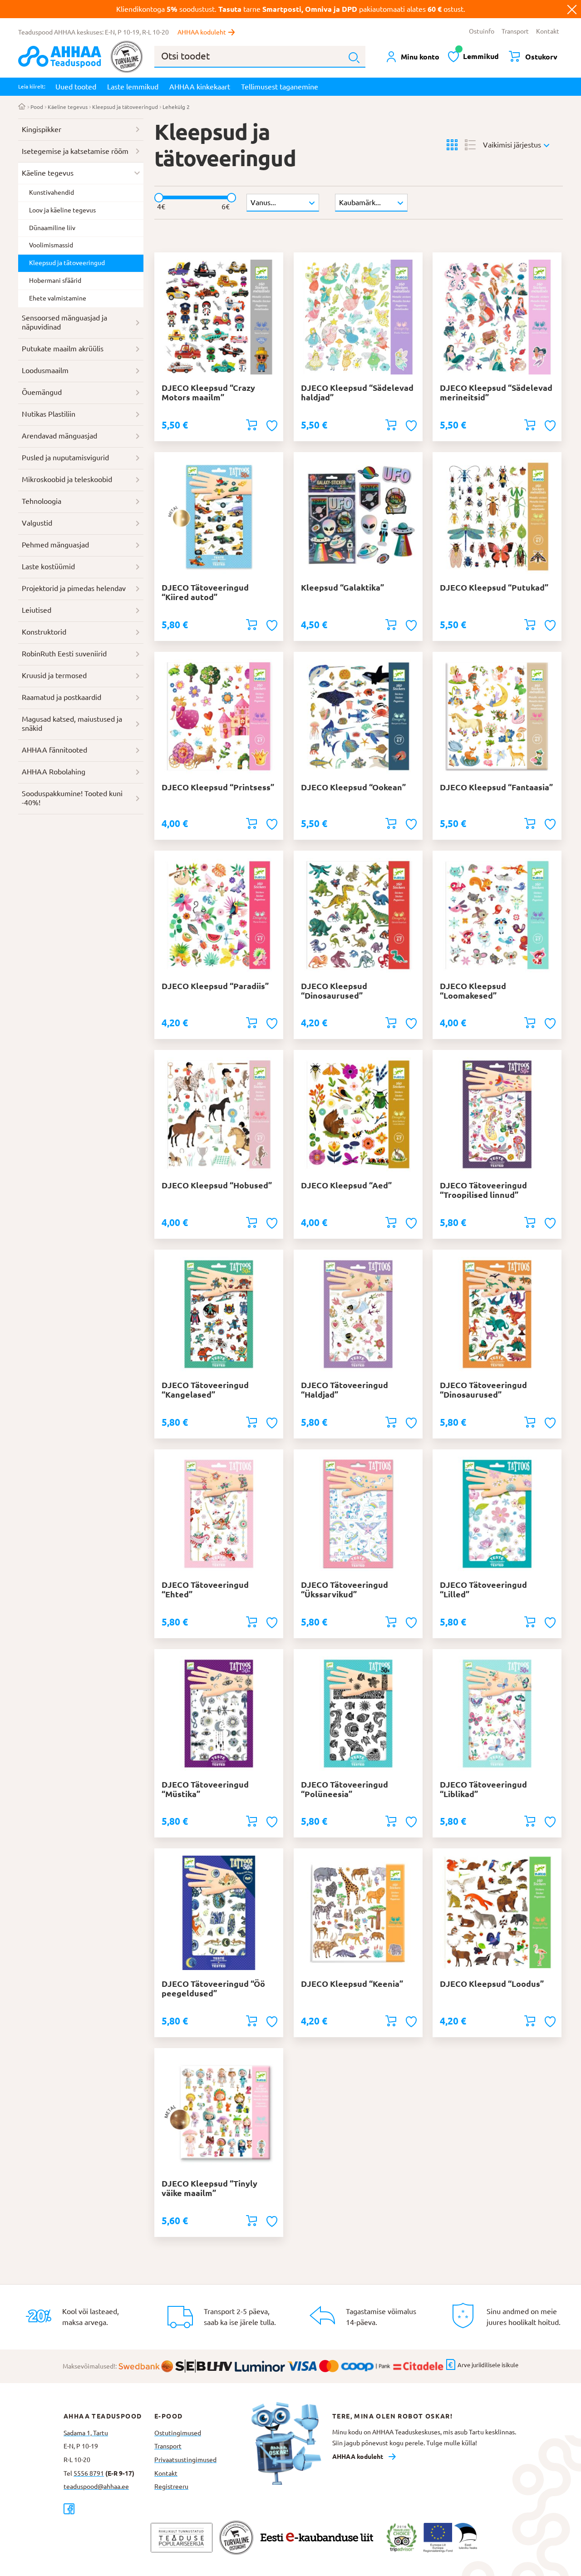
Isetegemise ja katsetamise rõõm (75, 151)
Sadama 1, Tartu (86, 2433)
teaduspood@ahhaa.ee (96, 2487)
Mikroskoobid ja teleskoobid (67, 479)
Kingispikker (42, 129)
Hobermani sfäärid (55, 281)
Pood (37, 107)
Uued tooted (76, 87)
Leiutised (37, 610)
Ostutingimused (178, 2433)
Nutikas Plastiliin (49, 414)
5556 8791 (89, 2473)
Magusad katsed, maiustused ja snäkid (72, 724)
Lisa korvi (251, 425)
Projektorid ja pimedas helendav (74, 588)
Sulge (572, 9)
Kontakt (548, 31)
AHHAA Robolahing (54, 772)
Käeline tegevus (68, 107)
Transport (515, 31)
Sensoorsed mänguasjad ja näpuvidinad (64, 322)
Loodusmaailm (45, 370)
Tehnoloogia (42, 501)
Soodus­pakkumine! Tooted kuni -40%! (72, 798)
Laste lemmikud (133, 87)
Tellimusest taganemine (280, 87)
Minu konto (420, 57)
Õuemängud (42, 392)
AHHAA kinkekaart (200, 87)
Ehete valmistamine (58, 298)
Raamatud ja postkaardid (62, 697)
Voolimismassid (51, 245)
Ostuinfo (482, 31)
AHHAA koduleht (202, 32)
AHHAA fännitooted (54, 750)
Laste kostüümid (48, 566)
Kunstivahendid (52, 192)
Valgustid (37, 523)
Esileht (22, 107)
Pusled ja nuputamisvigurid (65, 458)
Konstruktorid (44, 632)
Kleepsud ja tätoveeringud (125, 107)
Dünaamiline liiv (52, 228)
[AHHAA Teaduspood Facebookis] (109, 2509)
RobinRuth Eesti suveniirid (64, 654)
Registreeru (171, 2487)
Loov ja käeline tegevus (62, 210)
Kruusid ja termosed (54, 675)
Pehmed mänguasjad (55, 545)
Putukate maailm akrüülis (63, 349)
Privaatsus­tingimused (185, 2460)
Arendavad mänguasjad (59, 436)
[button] (273, 426)
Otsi (354, 58)
